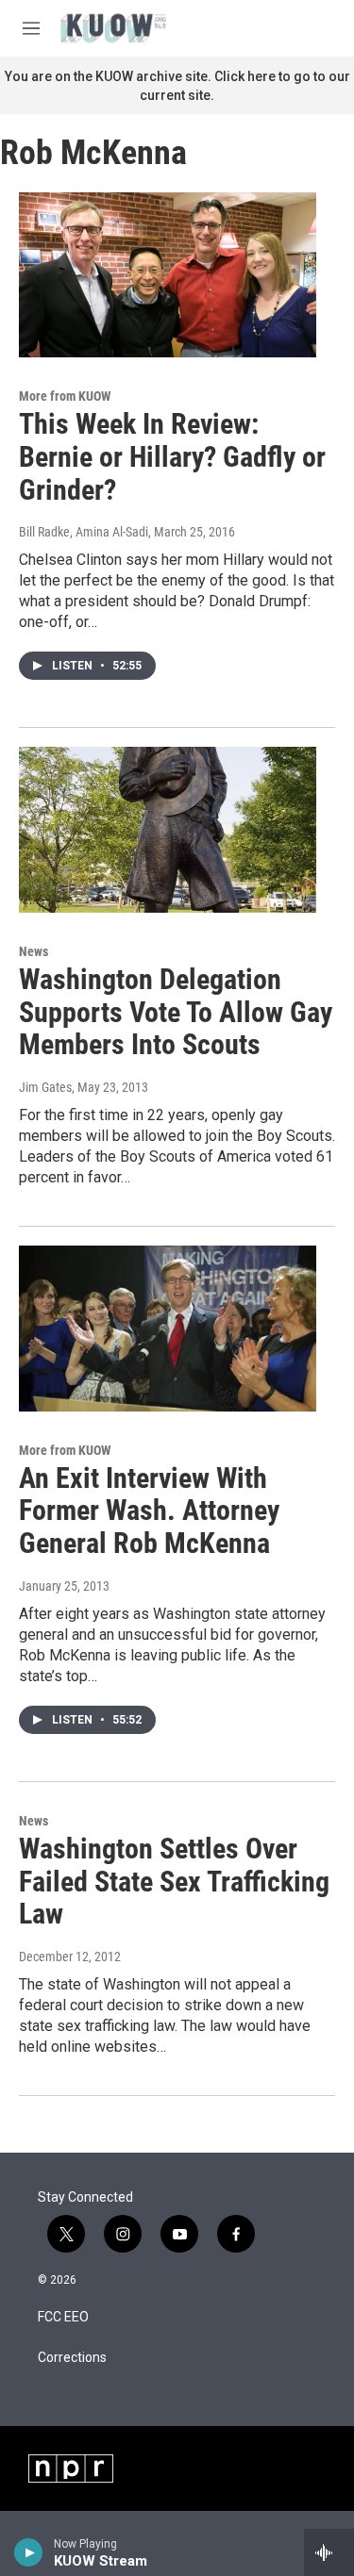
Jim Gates (45, 1087)
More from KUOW (65, 396)
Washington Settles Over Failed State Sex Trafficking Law (174, 1882)
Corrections (72, 2358)
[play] (29, 2552)
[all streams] (329, 2552)
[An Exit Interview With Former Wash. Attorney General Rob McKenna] (168, 1329)
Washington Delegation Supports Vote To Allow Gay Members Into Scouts (176, 1012)
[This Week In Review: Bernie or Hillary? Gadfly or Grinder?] (168, 275)
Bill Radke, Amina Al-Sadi (84, 532)
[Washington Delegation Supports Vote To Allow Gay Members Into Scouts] (168, 830)
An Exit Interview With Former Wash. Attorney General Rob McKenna (149, 1511)
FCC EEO (63, 2317)
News (34, 951)
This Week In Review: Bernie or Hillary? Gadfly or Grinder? (172, 457)
